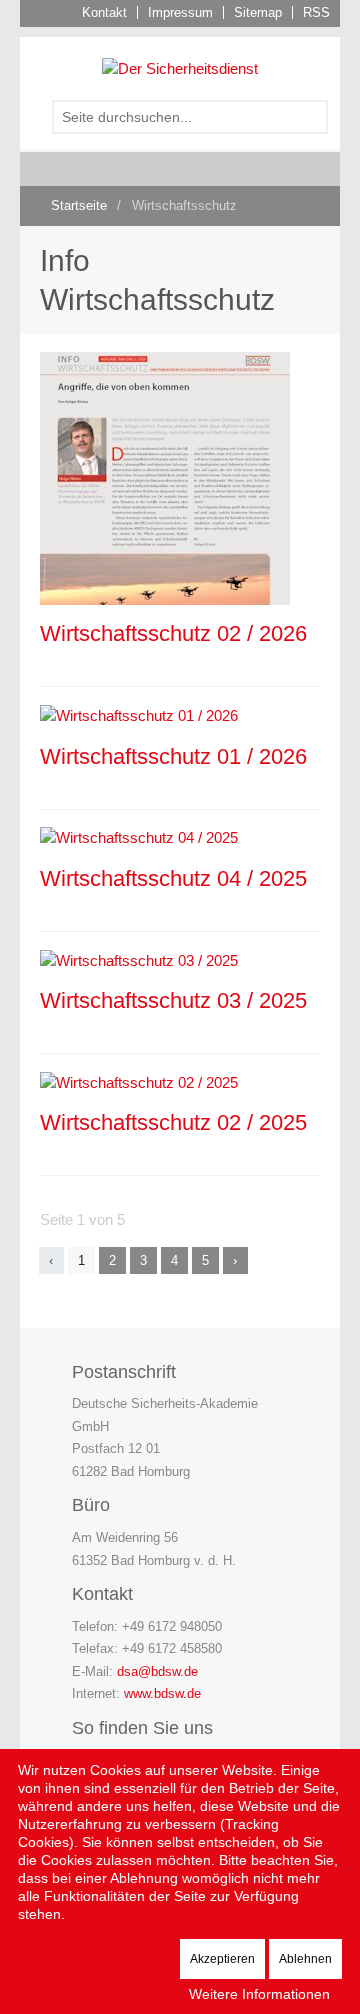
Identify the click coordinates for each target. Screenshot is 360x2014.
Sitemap (258, 12)
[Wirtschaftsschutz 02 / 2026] (165, 477)
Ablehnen (305, 1959)
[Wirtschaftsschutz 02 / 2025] (139, 1081)
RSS (316, 12)
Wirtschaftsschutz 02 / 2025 (173, 1122)
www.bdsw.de (162, 1693)
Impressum (180, 12)
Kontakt (104, 12)
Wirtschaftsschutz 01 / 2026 (173, 756)
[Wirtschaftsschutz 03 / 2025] (139, 959)
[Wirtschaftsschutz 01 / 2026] (139, 714)
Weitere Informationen (259, 1994)
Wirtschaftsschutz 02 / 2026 (173, 633)
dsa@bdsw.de (157, 1671)
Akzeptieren (222, 1959)
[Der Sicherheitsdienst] (180, 67)
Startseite (79, 205)
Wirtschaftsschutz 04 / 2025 (173, 878)
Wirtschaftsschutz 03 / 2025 (173, 1000)
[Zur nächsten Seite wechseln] (235, 1260)
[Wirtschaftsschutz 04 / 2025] (139, 837)
